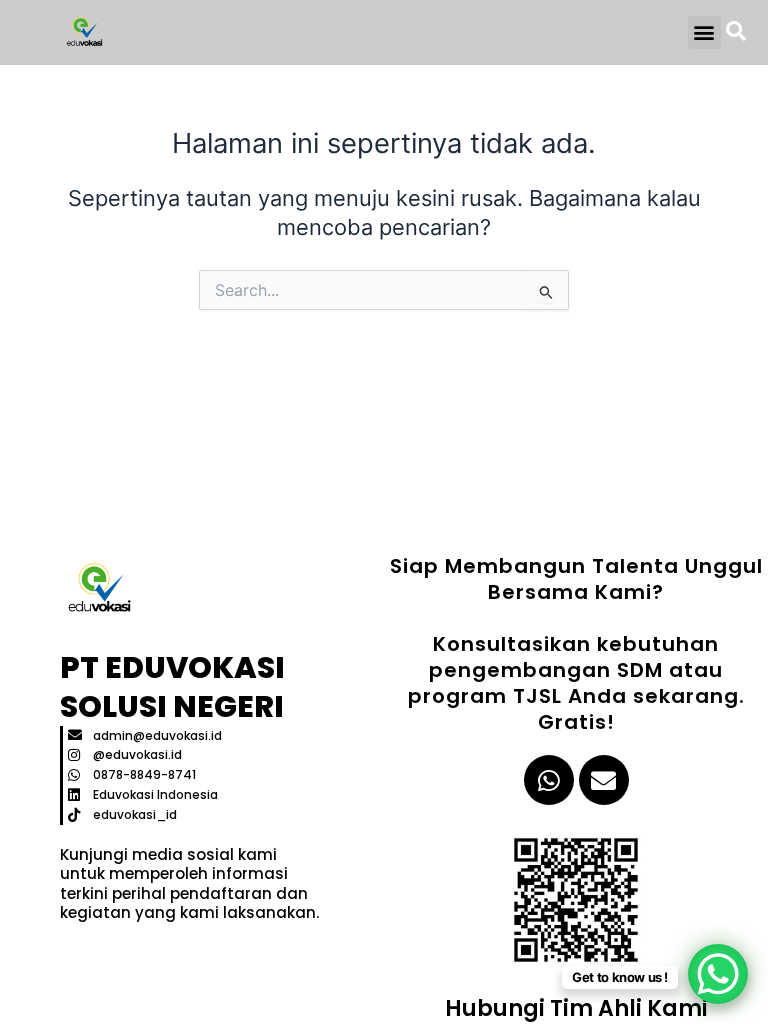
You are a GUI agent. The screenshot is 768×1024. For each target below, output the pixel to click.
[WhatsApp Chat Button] (718, 974)
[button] (704, 32)
